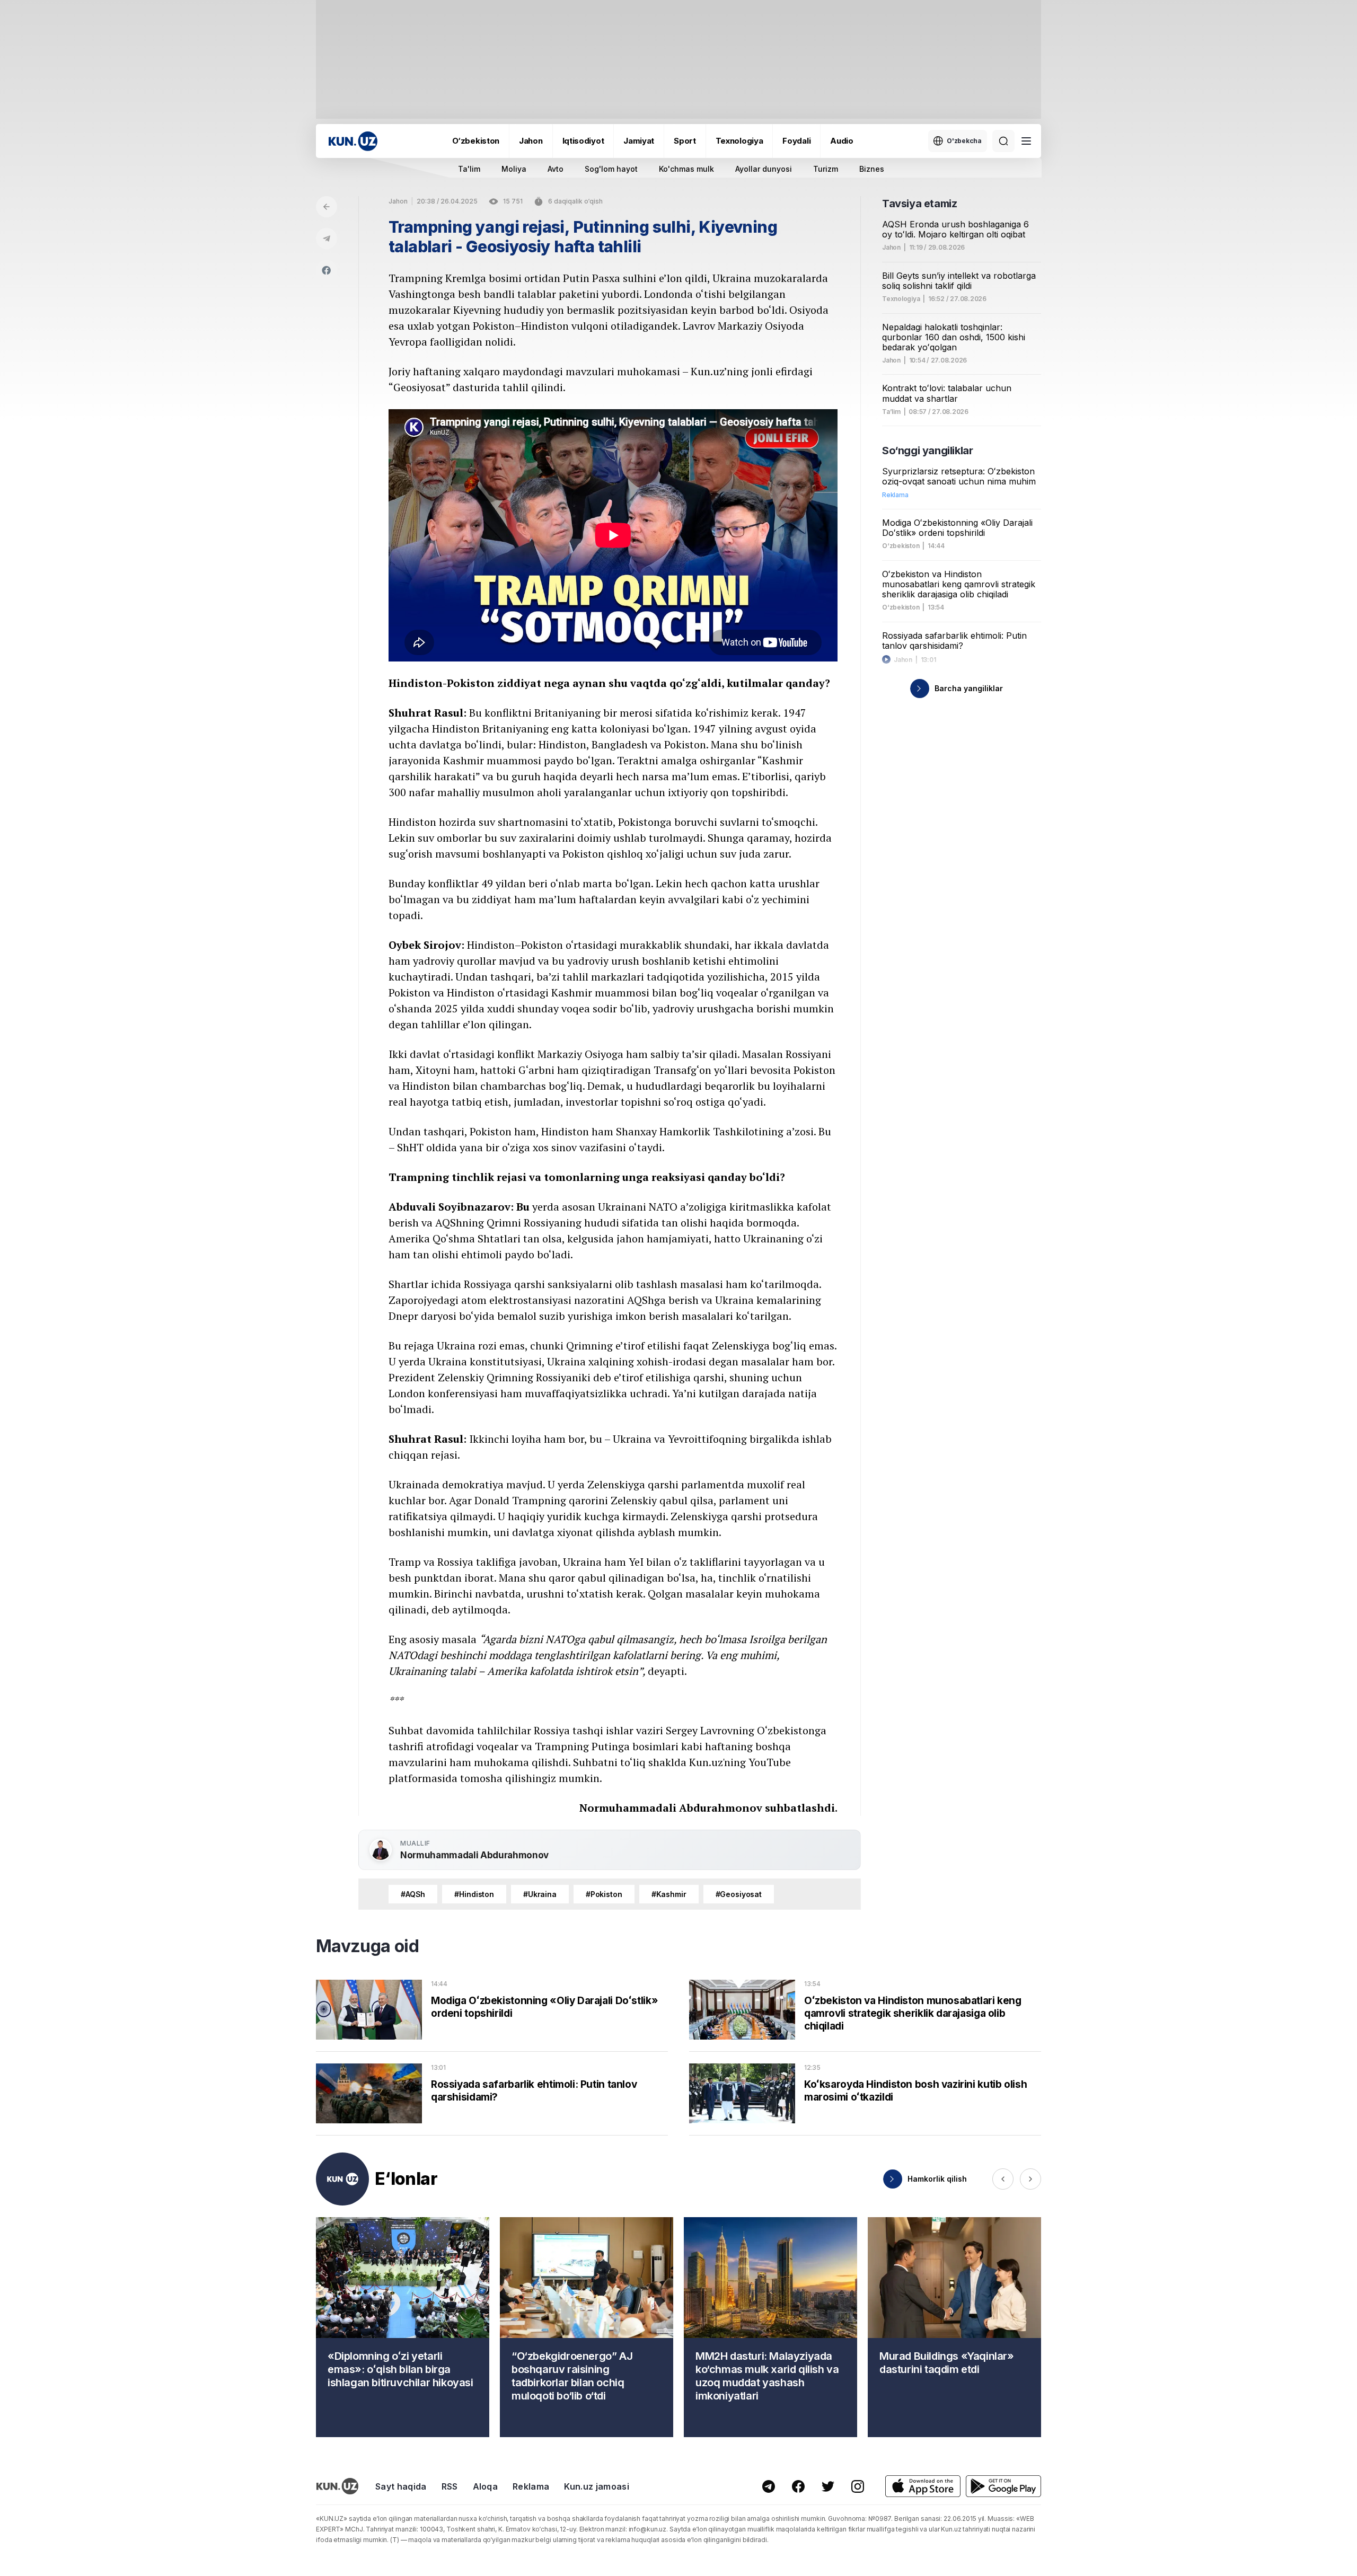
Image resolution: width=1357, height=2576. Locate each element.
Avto (556, 169)
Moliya (514, 169)
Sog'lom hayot (611, 169)
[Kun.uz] (353, 141)
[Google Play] (1003, 2486)
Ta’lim (891, 412)
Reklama (531, 2486)
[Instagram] (858, 2486)
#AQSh (413, 1894)
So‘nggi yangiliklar (927, 451)
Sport (685, 141)
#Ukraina (540, 1894)
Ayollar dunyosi (764, 169)
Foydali (796, 141)
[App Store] (923, 2486)
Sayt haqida (401, 2486)
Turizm (826, 169)
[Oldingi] (1003, 2179)
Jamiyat (639, 141)
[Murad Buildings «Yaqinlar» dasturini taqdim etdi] (954, 2327)
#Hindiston (474, 1894)
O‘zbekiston (476, 141)
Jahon (531, 141)
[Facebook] (327, 270)
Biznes (872, 169)
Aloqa (486, 2486)
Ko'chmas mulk (686, 169)
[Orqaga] (327, 207)
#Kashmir (669, 1894)
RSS (450, 2486)
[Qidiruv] (1003, 141)
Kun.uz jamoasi (596, 2486)
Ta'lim (469, 169)
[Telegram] (327, 239)
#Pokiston (604, 1894)
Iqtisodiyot (583, 141)
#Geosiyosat (739, 1894)
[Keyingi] (1030, 2179)
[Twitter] (828, 2486)
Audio (842, 141)
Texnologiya (739, 141)
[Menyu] (1026, 141)
